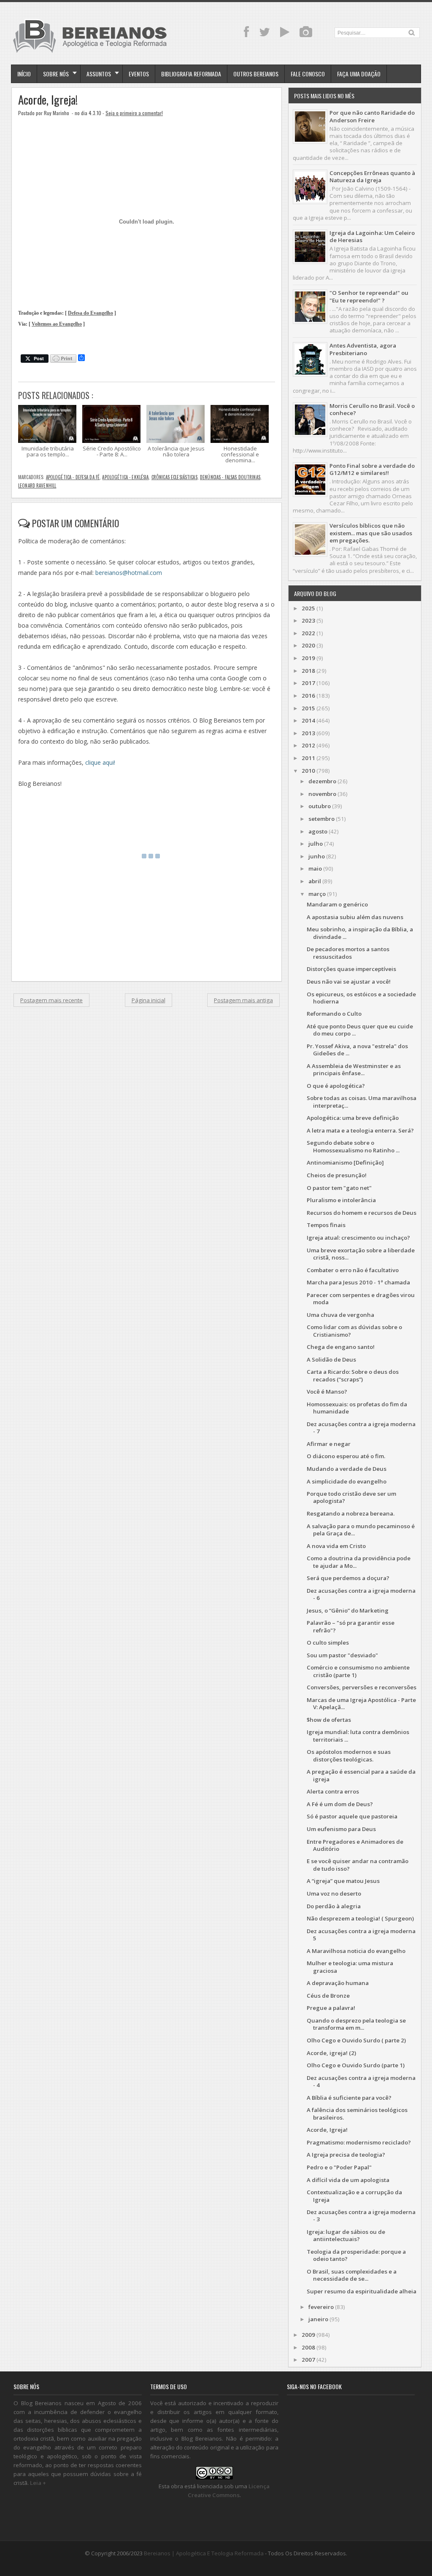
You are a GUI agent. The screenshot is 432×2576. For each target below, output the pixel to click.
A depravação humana (338, 1983)
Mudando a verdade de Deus (347, 1469)
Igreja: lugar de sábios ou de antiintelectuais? (346, 2235)
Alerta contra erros (333, 1791)
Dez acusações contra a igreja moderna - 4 (361, 2081)
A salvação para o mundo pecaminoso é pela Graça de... (361, 1530)
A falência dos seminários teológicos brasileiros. (357, 2113)
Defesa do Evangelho (90, 313)
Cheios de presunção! (337, 1175)
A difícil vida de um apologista (348, 2180)
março (317, 894)
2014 (308, 720)
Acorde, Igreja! (48, 100)
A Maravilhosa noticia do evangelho (356, 1951)
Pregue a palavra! (331, 2008)
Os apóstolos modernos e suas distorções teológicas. (349, 1755)
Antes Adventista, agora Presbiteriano (363, 349)
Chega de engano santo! (341, 1347)
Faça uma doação (359, 74)
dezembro (322, 781)
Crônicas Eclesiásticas (174, 477)
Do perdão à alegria (334, 1906)
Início (24, 74)
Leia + (38, 2483)
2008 (308, 2347)
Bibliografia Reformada (191, 74)
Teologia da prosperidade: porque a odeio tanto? (356, 2255)
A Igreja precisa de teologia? (346, 2155)
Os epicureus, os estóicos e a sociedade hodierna (361, 998)
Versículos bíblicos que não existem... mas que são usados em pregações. (371, 533)
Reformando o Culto (334, 1014)
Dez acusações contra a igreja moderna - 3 (361, 2216)
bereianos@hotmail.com (129, 573)
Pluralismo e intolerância (341, 1200)
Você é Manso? (327, 1392)
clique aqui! (100, 762)
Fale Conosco (308, 74)
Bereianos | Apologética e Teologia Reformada (204, 2553)
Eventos (139, 74)
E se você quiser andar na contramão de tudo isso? (358, 1865)
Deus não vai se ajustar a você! (349, 982)
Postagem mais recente (51, 1000)
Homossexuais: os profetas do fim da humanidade (357, 1408)
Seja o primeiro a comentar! (134, 113)
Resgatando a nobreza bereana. (351, 1513)
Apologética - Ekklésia (125, 477)
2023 (308, 620)
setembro (321, 819)
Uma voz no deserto (334, 1894)
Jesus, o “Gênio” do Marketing (348, 1610)
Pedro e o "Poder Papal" (339, 2167)
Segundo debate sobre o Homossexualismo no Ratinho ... (353, 1146)
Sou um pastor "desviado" (342, 1655)
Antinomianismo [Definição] (345, 1163)
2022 (308, 633)
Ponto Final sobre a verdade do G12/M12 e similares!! (372, 469)
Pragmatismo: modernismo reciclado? (359, 2142)
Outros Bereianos (256, 74)
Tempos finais (326, 1225)
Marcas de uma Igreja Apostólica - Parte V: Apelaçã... (361, 1703)
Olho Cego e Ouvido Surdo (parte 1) (356, 2065)
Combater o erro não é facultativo (353, 1270)
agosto (318, 831)
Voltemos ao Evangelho (57, 324)
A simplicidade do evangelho (347, 1481)
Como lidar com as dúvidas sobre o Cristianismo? (354, 1331)
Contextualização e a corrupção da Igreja (354, 2196)
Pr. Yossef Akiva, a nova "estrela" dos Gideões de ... (357, 1050)
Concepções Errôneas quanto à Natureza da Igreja (372, 177)
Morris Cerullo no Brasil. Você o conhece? (372, 409)
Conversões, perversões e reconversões (362, 1687)
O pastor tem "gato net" (339, 1188)
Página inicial (148, 1000)
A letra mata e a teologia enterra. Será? (360, 1130)
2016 (308, 696)
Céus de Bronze (328, 1996)
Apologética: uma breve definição (353, 1118)
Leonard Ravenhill (37, 486)
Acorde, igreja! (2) (331, 2053)
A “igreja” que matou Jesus (343, 1881)
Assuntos (99, 74)
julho (316, 844)
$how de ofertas (329, 1720)
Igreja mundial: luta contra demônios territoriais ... (358, 1736)
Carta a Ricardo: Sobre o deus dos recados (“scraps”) (353, 1375)
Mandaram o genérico (337, 904)
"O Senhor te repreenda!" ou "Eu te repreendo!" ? (369, 296)
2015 (308, 708)
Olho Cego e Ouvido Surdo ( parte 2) (356, 2040)
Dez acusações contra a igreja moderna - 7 (361, 1428)
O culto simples (328, 1643)
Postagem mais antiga (243, 1000)
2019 (308, 658)
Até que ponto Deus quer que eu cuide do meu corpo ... (360, 1030)
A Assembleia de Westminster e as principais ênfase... (354, 1070)
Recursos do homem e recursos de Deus (362, 1213)
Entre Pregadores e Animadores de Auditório (355, 1845)
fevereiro (321, 2307)
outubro (320, 806)
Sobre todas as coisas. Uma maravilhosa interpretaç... (362, 1102)
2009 (308, 2335)
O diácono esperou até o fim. (346, 1456)
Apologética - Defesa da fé (73, 477)
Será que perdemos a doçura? (348, 1578)
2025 (308, 608)
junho (317, 856)
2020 (308, 645)
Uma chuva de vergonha (340, 1315)
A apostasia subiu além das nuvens (355, 917)
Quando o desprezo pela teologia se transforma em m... (356, 2024)
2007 (308, 2360)
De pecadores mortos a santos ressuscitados (348, 953)
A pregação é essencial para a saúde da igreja (361, 1775)
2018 (308, 671)
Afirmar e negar (329, 1444)
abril (315, 881)
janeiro (318, 2319)
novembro (322, 794)
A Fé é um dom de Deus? (340, 1804)
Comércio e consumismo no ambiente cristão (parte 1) (358, 1671)
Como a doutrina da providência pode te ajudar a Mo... (359, 1562)
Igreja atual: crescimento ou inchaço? (358, 1238)
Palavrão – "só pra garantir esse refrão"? (351, 1626)
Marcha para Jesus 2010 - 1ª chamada (358, 1282)
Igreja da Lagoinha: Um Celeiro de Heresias (372, 236)
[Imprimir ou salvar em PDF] (63, 359)
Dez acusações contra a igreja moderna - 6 (361, 1594)
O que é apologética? (336, 1086)
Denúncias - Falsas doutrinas (230, 477)
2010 (308, 771)
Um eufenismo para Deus (341, 1829)
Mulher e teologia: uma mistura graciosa (350, 1967)
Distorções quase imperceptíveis (351, 969)
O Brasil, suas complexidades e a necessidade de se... (352, 2275)
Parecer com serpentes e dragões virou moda (361, 1299)
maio (315, 869)
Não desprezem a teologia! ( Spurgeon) (360, 1918)
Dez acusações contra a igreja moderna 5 (361, 1935)
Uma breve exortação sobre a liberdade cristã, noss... (361, 1254)
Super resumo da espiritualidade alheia (362, 2291)
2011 (308, 758)
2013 (308, 733)
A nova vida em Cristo (336, 1546)
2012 (308, 745)
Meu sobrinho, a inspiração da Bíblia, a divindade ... (360, 933)
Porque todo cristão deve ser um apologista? (351, 1497)
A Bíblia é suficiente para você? (349, 2098)
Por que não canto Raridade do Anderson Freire (372, 116)
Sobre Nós (56, 74)
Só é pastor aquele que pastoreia (352, 1816)
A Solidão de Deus (331, 1359)
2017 (308, 683)
